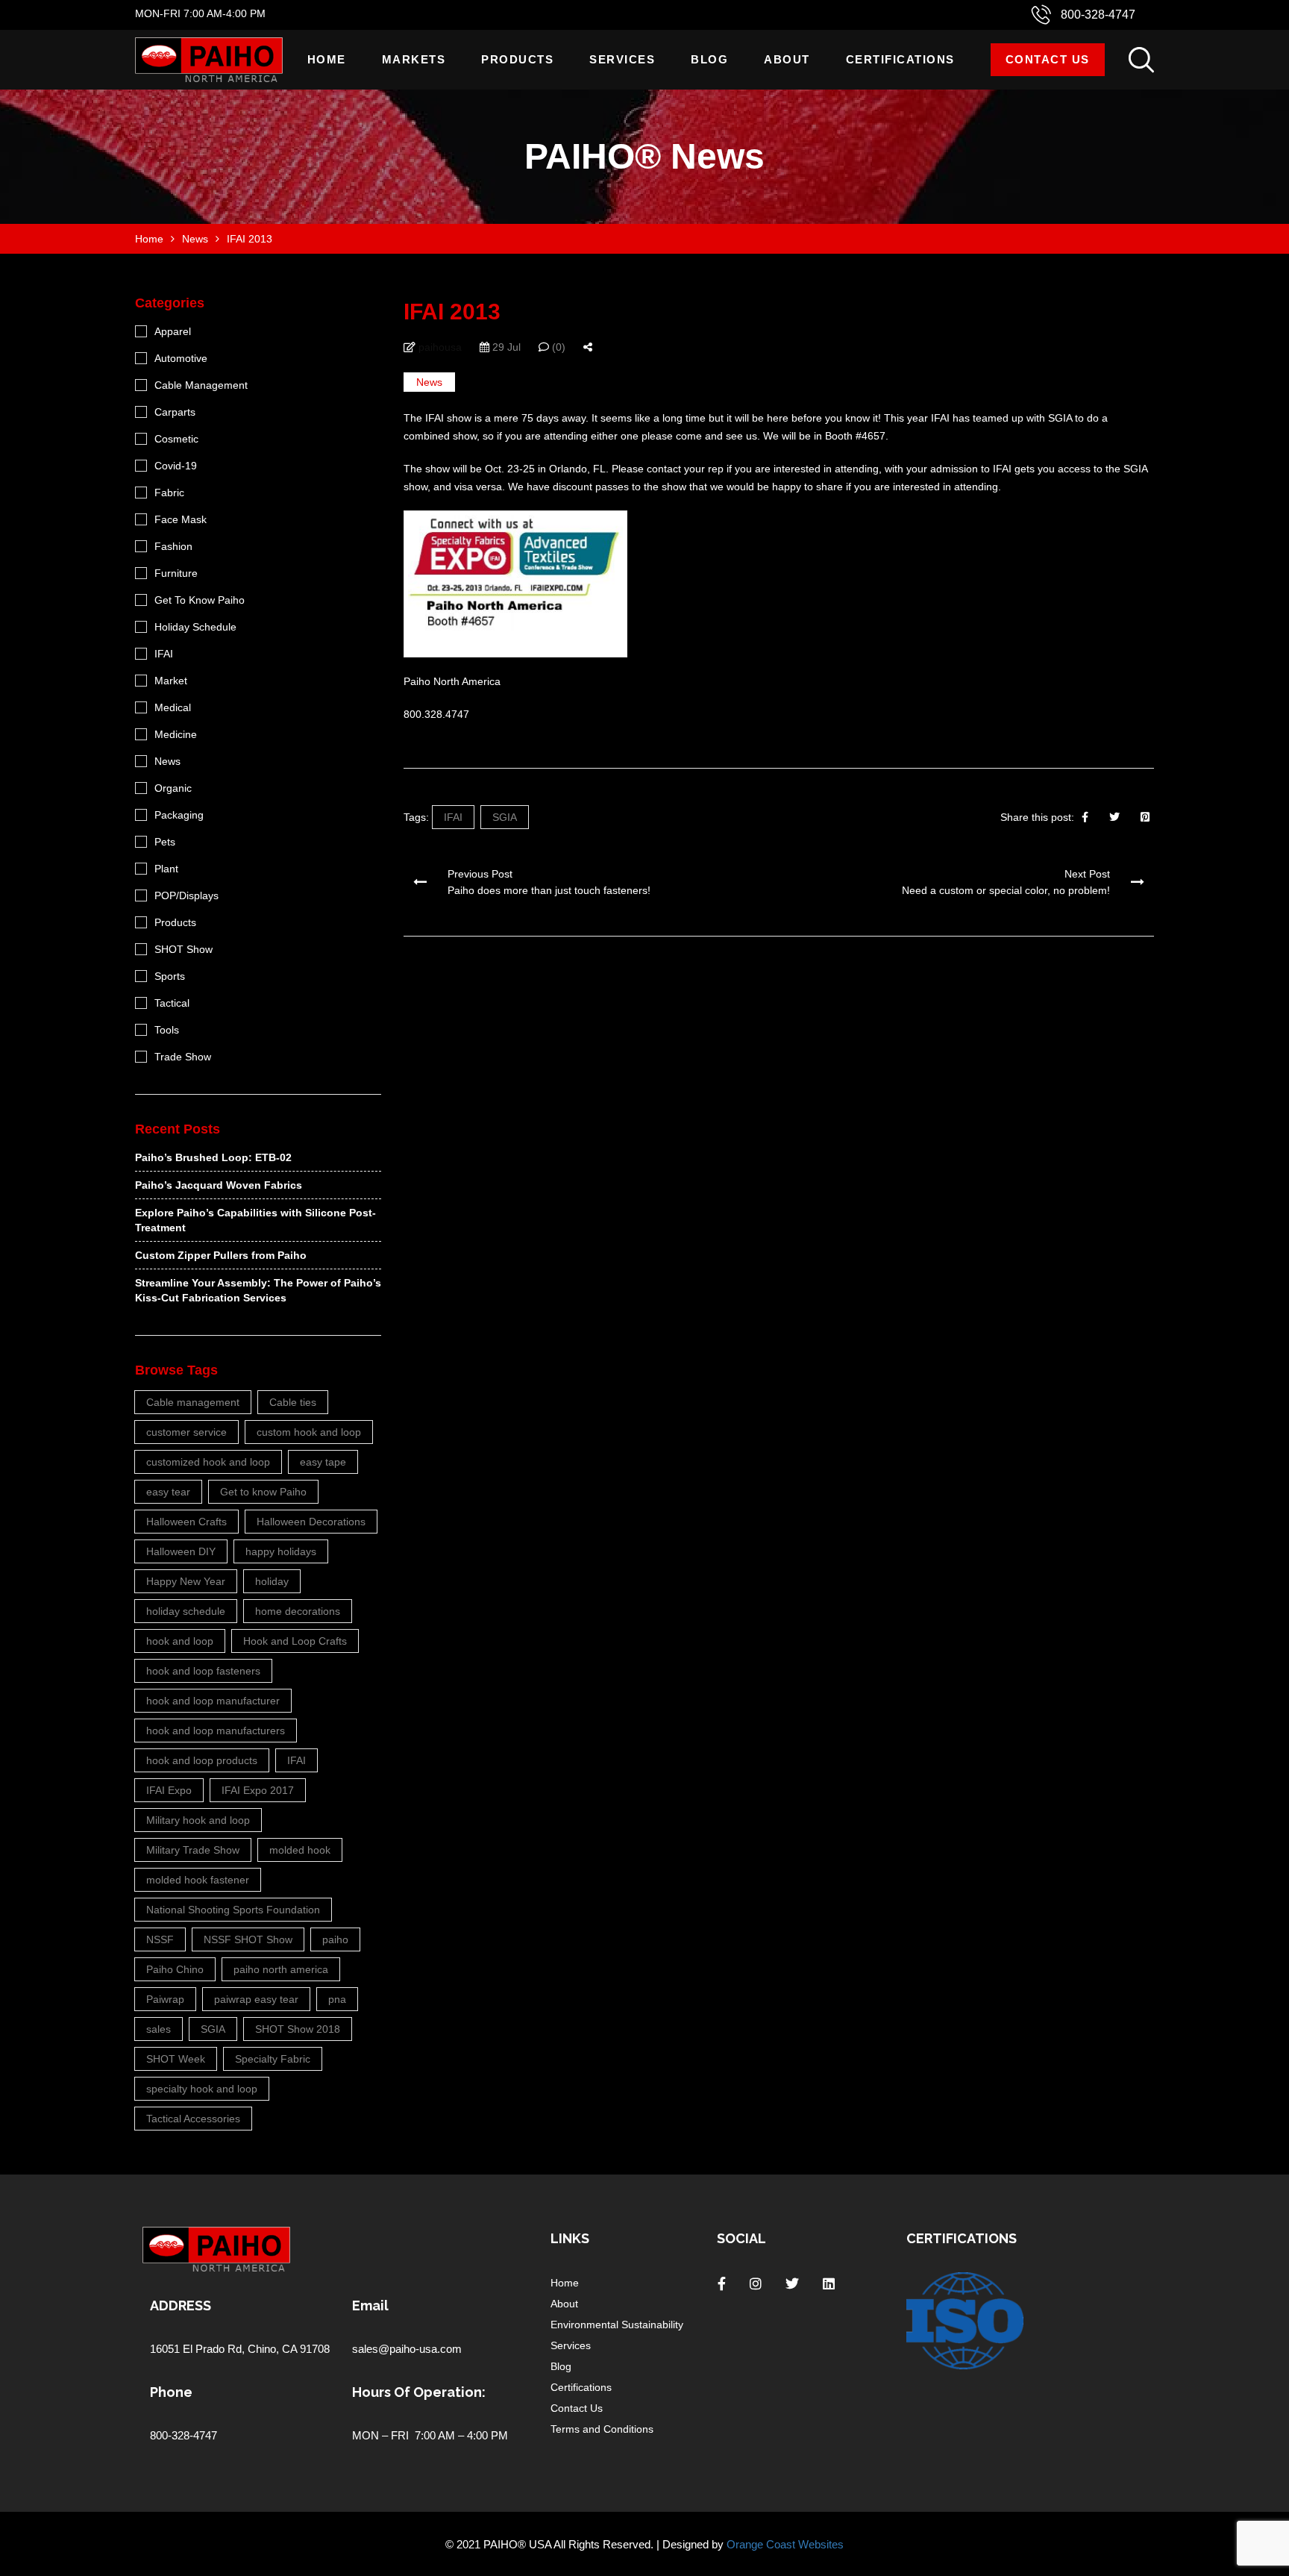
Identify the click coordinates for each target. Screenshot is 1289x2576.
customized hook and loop (208, 1462)
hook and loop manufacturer (213, 1701)
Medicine (176, 734)
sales (159, 2029)
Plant (166, 869)
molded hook (300, 1850)
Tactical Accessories (193, 2119)
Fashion (173, 546)
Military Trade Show (193, 1850)
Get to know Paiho (263, 1492)
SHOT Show (184, 949)
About (787, 59)
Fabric (169, 493)
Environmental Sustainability (617, 2325)
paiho (335, 1939)
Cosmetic (176, 439)
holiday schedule (186, 1611)
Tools (167, 1030)
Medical (173, 707)
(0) (557, 347)
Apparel (173, 331)
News (429, 382)
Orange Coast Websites (785, 2544)
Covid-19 (176, 466)
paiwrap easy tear (256, 1999)
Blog (709, 59)
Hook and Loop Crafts (295, 1641)
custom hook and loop (309, 1432)
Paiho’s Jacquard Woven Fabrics (219, 1185)
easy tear (168, 1492)
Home (327, 59)
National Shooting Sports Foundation (233, 1910)
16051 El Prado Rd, (199, 2349)
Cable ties (293, 1402)
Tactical (172, 1003)
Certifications (900, 59)
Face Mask (181, 519)
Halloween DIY (181, 1551)
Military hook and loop (198, 1820)
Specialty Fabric (273, 2059)
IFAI (453, 817)
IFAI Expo (169, 1790)
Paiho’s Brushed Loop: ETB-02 (213, 1157)
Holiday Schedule (195, 627)
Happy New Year (186, 1581)
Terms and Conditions (602, 2429)
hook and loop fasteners (203, 1671)
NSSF (160, 1939)
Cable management (193, 1402)
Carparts (175, 412)
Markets (414, 59)
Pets (165, 842)
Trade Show (183, 1057)
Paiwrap (165, 1999)
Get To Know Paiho (200, 600)
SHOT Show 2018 (298, 2029)
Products (517, 59)
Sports (170, 976)
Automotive (181, 358)
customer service (186, 1432)
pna (337, 1999)
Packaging (179, 815)
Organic (173, 788)
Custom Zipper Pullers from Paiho (221, 1255)
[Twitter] (1114, 817)
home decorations (298, 1611)
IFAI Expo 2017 (258, 1790)
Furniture (176, 573)
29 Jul (505, 347)
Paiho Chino (175, 1969)
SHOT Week (176, 2059)
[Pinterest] (1145, 817)
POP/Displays (186, 895)
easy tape (323, 1462)
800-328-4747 (1098, 15)
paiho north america (281, 1969)
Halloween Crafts (186, 1522)
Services (622, 59)
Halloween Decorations (311, 1522)
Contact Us (1048, 59)
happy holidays (281, 1551)
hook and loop (180, 1641)
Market (171, 681)
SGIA (505, 817)
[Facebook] (1085, 817)
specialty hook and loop (202, 2089)
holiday (272, 1581)
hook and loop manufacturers (216, 1731)
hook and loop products (202, 1760)
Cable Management (201, 385)
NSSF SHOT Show (248, 1939)
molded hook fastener (198, 1880)
